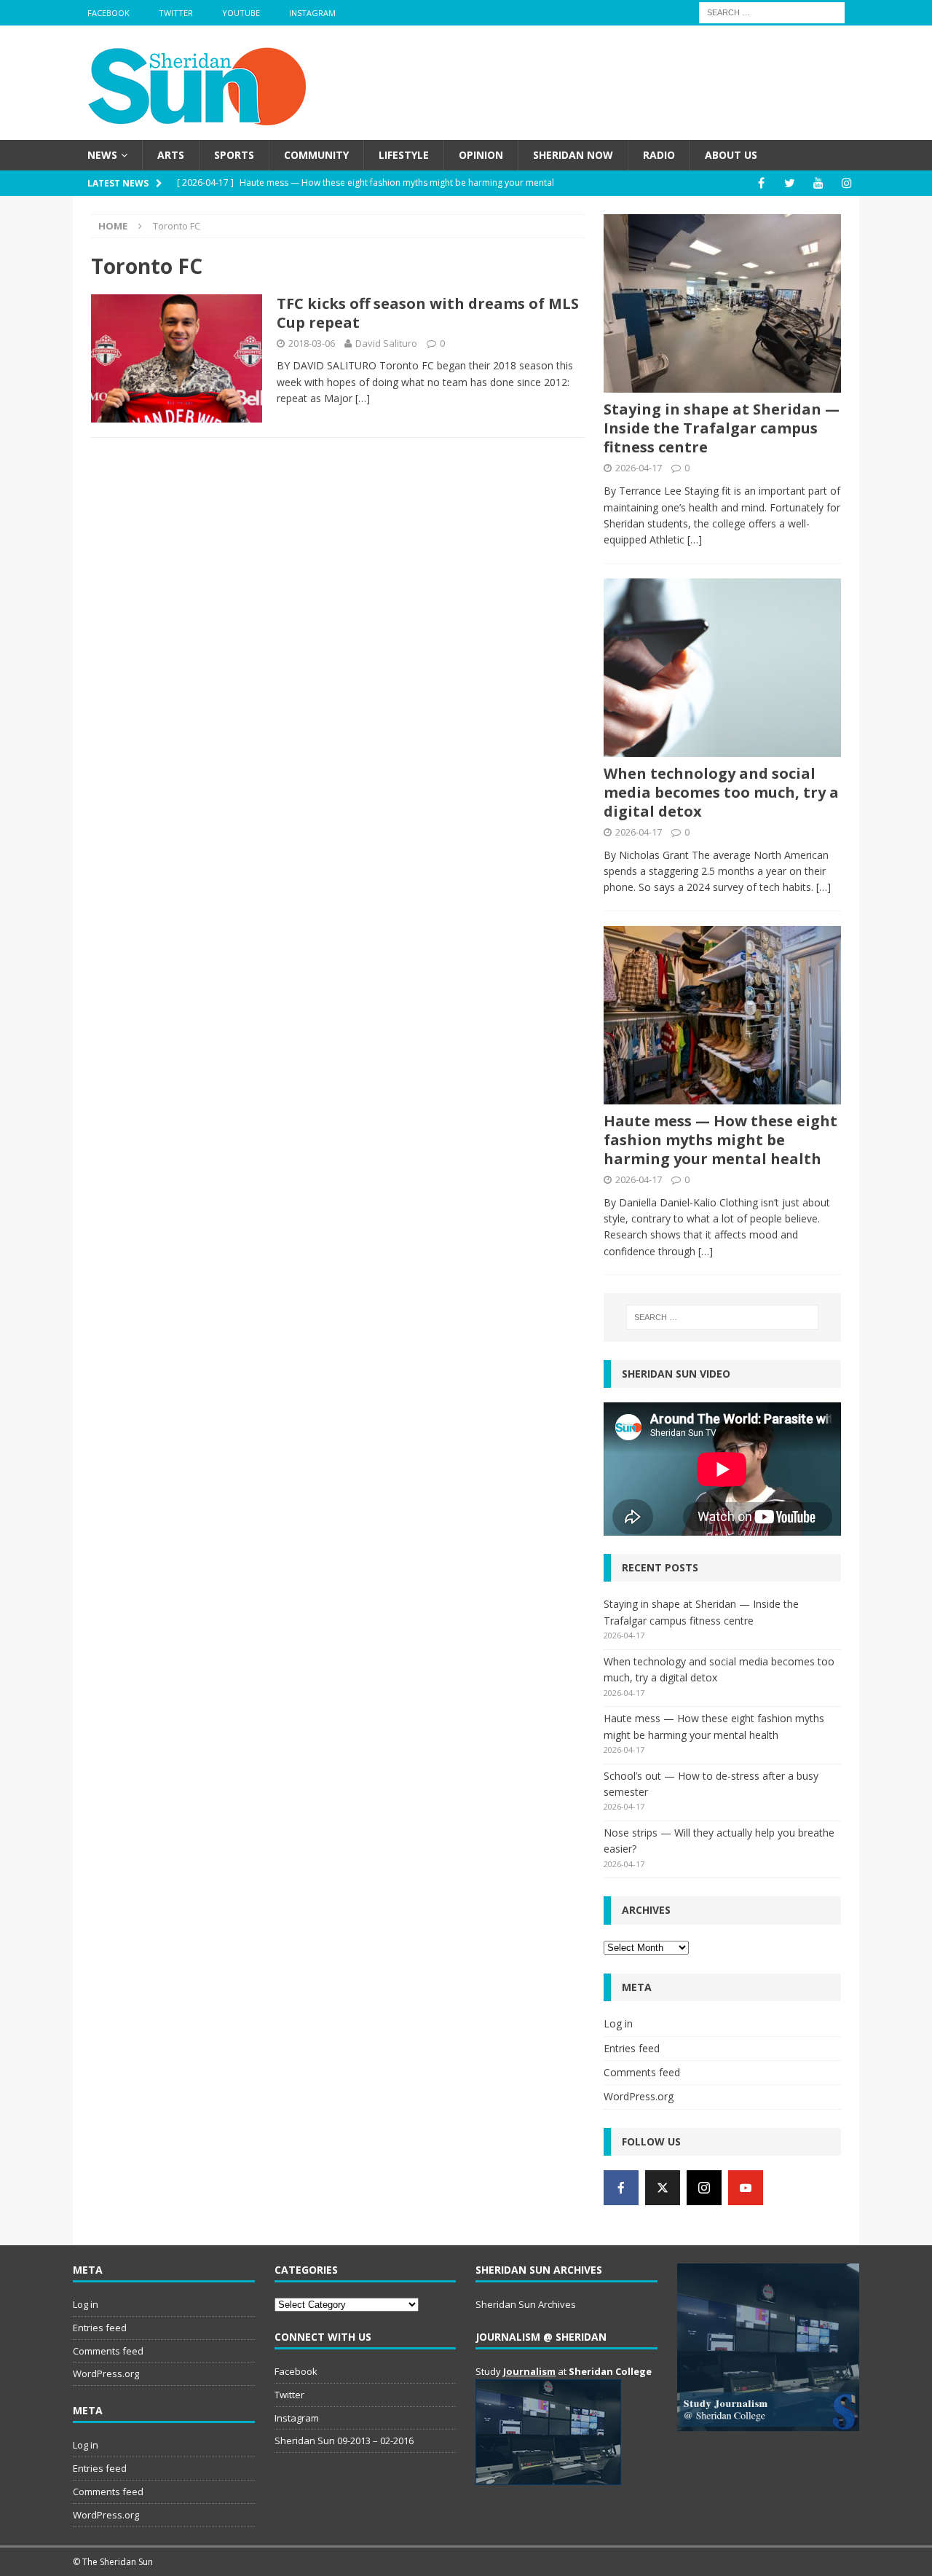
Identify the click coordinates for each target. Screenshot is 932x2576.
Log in (618, 2023)
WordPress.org (639, 2096)
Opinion (481, 155)
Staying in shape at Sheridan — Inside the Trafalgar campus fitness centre (722, 428)
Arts (171, 155)
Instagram (312, 13)
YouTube (241, 13)
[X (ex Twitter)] (663, 2188)
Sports (234, 155)
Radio (659, 155)
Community (316, 155)
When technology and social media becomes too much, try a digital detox (721, 792)
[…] (363, 398)
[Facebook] (761, 183)
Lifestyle (404, 155)
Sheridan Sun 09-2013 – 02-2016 (344, 2440)
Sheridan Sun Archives (526, 2304)
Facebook (108, 13)
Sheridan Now (573, 155)
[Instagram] (846, 183)
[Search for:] (772, 11)
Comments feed (642, 2072)
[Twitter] (790, 183)
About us (731, 155)
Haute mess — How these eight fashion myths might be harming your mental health (720, 1140)
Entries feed (632, 2048)
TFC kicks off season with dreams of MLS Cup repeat (428, 313)
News (102, 155)
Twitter (176, 13)
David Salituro (386, 343)
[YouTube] (818, 183)
